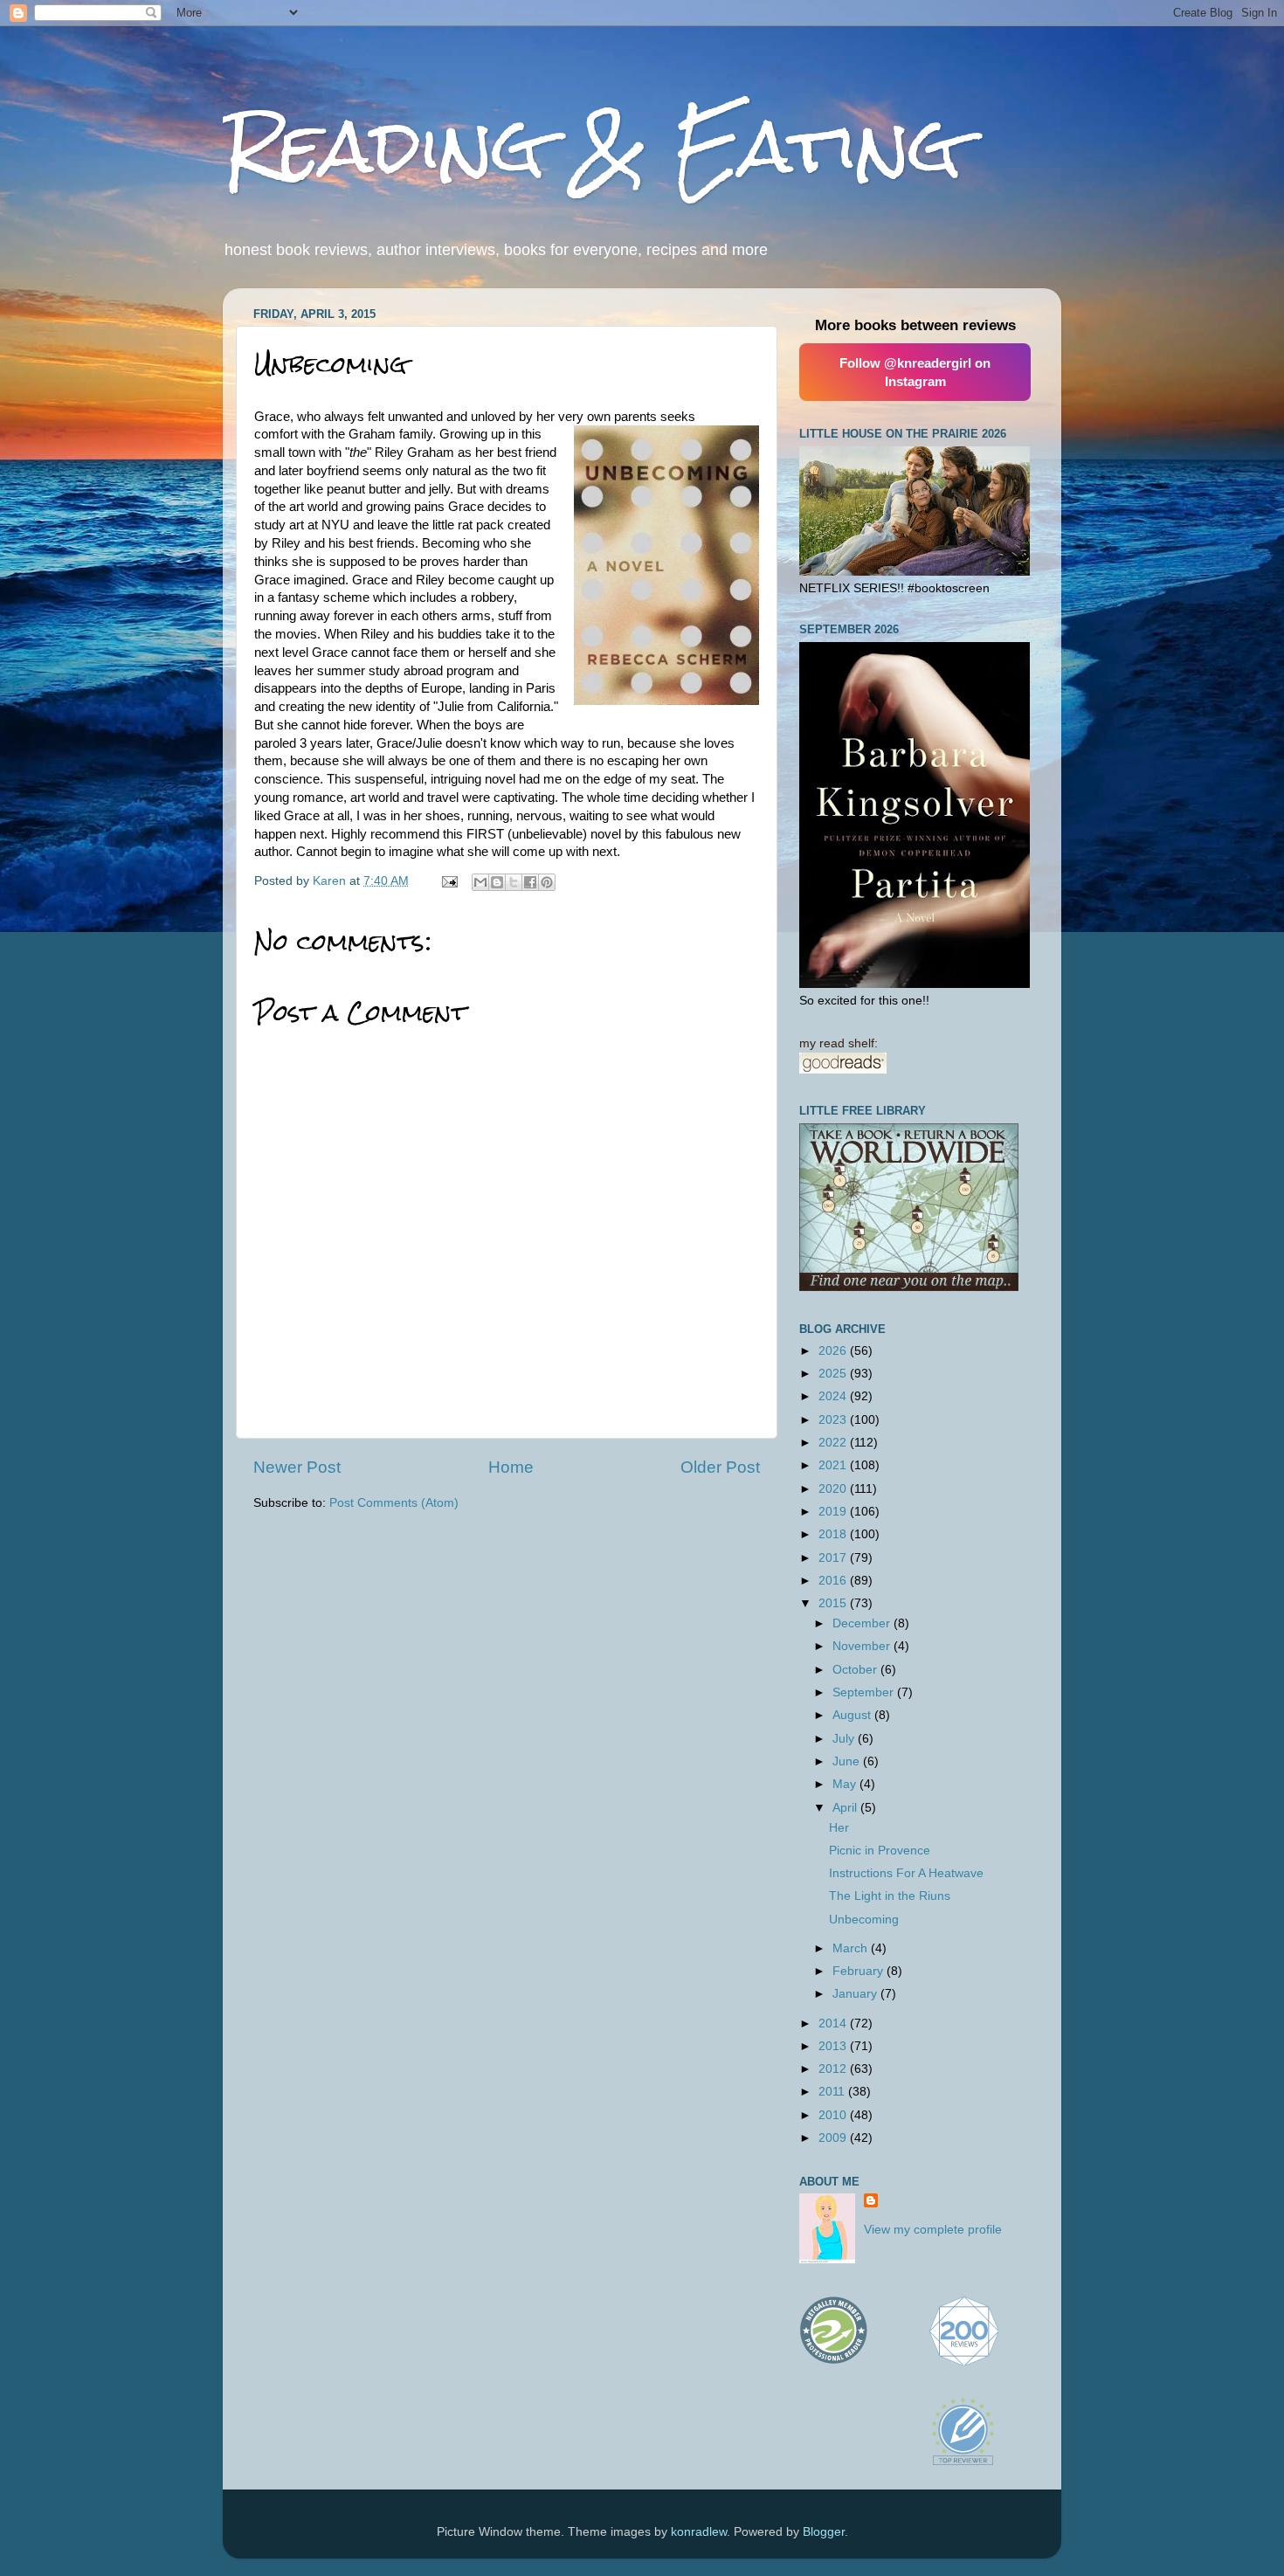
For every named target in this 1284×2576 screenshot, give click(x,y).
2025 (834, 1374)
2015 (834, 1603)
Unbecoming (864, 1920)
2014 (834, 2024)
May (846, 1784)
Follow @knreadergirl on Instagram (915, 372)
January (856, 1994)
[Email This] (480, 882)
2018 (834, 1534)
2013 (834, 2046)
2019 (834, 1512)
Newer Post (297, 1467)
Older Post (720, 1467)
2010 (834, 2115)
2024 (834, 1396)
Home (511, 1467)
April (846, 1808)
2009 (834, 2138)
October (856, 1670)
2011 (833, 2092)
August (853, 1715)
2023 (834, 1420)
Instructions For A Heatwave (906, 1873)
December (863, 1623)
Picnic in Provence (880, 1851)
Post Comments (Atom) (394, 1503)
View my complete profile (933, 2230)
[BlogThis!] (497, 882)
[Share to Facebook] (530, 882)
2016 (834, 1581)
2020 (834, 1489)
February (859, 1971)
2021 (834, 1465)
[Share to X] (514, 882)
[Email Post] (449, 881)
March (852, 1948)
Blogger (824, 2532)
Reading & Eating (592, 146)
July (845, 1739)
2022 (834, 1443)
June (848, 1761)
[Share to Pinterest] (547, 882)
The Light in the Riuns (890, 1896)
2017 (834, 1558)
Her (839, 1828)
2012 (834, 2069)
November (863, 1646)
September (865, 1692)
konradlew (699, 2532)
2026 (834, 1351)
